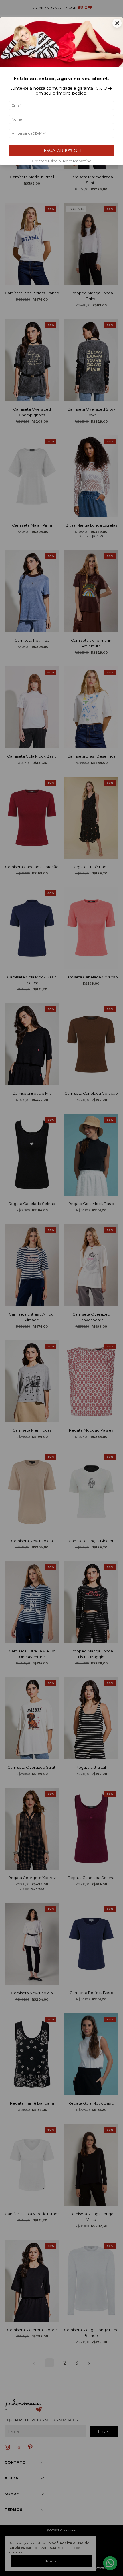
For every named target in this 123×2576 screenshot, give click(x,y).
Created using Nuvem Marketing (62, 161)
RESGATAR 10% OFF (62, 151)
